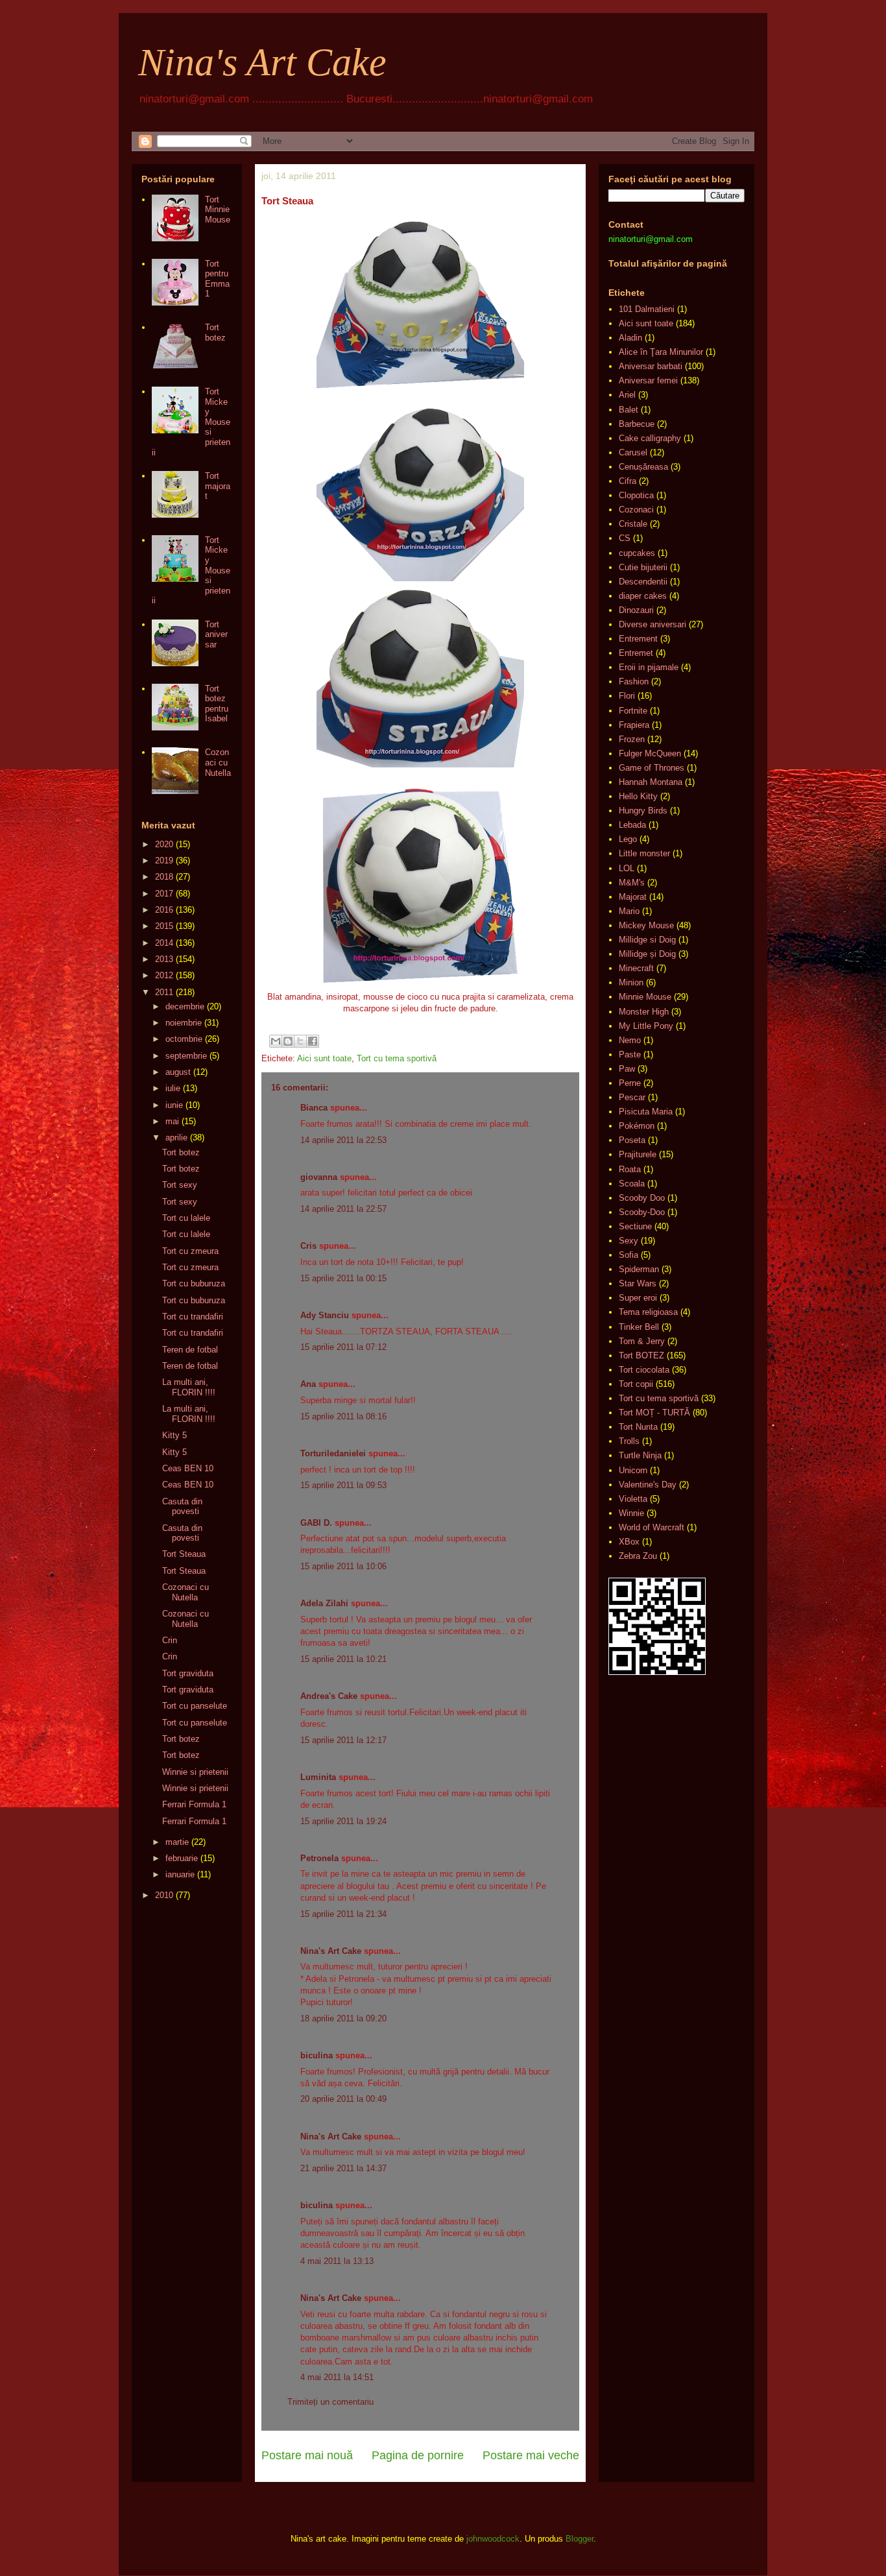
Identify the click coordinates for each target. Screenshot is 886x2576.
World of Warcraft (652, 1527)
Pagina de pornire (418, 2455)
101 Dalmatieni (647, 309)
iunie (174, 1105)
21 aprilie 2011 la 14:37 (343, 2168)
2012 (164, 975)
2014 (164, 943)
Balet (629, 410)
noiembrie (184, 1023)
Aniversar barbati (651, 366)
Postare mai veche (531, 2455)
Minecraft (636, 968)
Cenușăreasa (643, 467)
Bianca (314, 1108)
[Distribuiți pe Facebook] (313, 1041)
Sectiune (635, 1226)
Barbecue (637, 424)
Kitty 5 (174, 1435)
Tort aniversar (216, 634)
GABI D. (316, 1523)
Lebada (632, 825)
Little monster (644, 853)
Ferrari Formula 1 (194, 1804)
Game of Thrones (652, 768)
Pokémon (637, 1126)
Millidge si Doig (647, 940)
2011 (164, 992)
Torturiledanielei (333, 1453)
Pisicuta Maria (646, 1112)
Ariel (627, 395)
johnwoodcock (493, 2539)
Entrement (638, 639)
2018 (164, 877)
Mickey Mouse (646, 925)
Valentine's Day (648, 1485)
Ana (308, 1384)
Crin (170, 1640)
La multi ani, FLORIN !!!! (189, 1387)
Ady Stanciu (325, 1315)
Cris (308, 1246)
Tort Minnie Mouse (218, 210)
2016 (164, 910)
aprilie (176, 1138)
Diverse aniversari (653, 624)
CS (625, 538)
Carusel (633, 452)
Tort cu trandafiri (193, 1317)
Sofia (629, 1255)
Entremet (636, 653)
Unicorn (633, 1470)
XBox (629, 1542)
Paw (627, 1069)
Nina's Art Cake (262, 62)
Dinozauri (636, 610)
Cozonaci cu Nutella (218, 762)
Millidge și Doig (647, 954)
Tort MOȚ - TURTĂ (654, 1413)
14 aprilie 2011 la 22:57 (343, 1209)
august (178, 1072)
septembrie (186, 1056)
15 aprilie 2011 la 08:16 (343, 1416)
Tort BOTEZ (641, 1355)
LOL (627, 868)
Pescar (632, 1097)
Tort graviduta (188, 1673)
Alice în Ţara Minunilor (661, 352)
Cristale (633, 524)
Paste (630, 1054)
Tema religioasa (648, 1312)
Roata (630, 1169)
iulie (173, 1088)
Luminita (318, 1777)
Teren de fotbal (190, 1350)
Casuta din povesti (182, 1507)
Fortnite (633, 711)
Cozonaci (636, 510)
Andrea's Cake (329, 1696)
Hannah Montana (651, 782)
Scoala (632, 1184)
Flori (627, 696)
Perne (630, 1083)
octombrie (184, 1039)
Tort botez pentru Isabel (217, 704)
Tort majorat (218, 486)
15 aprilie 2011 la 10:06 (343, 1566)
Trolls (629, 1441)
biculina (317, 2055)
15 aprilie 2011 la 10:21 (343, 1659)
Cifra (628, 481)
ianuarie (180, 1874)
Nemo (630, 1040)
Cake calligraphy (650, 438)
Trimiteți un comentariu (330, 2402)
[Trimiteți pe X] (300, 1041)
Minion (631, 982)
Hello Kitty (638, 796)
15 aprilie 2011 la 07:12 (343, 1347)
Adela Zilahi (324, 1603)
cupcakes (637, 553)
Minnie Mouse (645, 997)
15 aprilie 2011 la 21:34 (343, 1914)
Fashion (634, 681)
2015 (164, 926)
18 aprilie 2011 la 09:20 (343, 2018)
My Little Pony (646, 1026)
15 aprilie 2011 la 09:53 (343, 1485)
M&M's (632, 883)
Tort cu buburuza (194, 1283)
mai (172, 1121)
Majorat (633, 897)
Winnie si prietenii (195, 1772)
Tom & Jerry (642, 1341)
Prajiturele (638, 1154)
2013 (164, 959)
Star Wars (638, 1283)
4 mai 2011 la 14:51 (337, 2377)
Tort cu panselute (195, 1706)
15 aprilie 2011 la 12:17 (343, 1740)
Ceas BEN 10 (188, 1468)
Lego (628, 839)
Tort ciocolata (644, 1370)
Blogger (580, 2539)
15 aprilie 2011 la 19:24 (343, 1821)
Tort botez (215, 332)
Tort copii (636, 1384)
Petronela (319, 1858)
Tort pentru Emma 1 (217, 279)
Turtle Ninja (640, 1455)
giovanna (319, 1177)
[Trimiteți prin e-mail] (276, 1041)
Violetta (633, 1499)
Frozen (632, 739)
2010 (164, 1895)
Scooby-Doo (642, 1212)
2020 (164, 844)
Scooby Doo (642, 1198)
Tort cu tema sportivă (397, 1058)
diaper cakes (643, 596)
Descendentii (643, 582)
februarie (182, 1858)
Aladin (630, 338)
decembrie (185, 1006)
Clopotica (636, 495)
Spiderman (639, 1269)
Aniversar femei (648, 380)
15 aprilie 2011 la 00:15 (343, 1278)
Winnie (631, 1513)
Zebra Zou (638, 1556)
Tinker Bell (639, 1327)
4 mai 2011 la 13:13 (337, 2261)
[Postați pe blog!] (288, 1041)
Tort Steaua (184, 1554)
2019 (164, 861)
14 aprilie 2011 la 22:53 (343, 1140)
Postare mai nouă (307, 2455)
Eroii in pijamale (649, 667)
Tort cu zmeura (190, 1251)
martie (177, 1842)
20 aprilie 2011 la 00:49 (343, 2099)
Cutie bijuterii (643, 567)
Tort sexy (180, 1185)
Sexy (629, 1241)
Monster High (644, 1012)
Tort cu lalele (186, 1218)
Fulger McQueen (650, 753)
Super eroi (638, 1298)
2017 (164, 894)
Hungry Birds (643, 811)
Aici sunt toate (324, 1058)
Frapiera (634, 725)
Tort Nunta (638, 1427)
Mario (629, 911)
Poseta (632, 1140)
